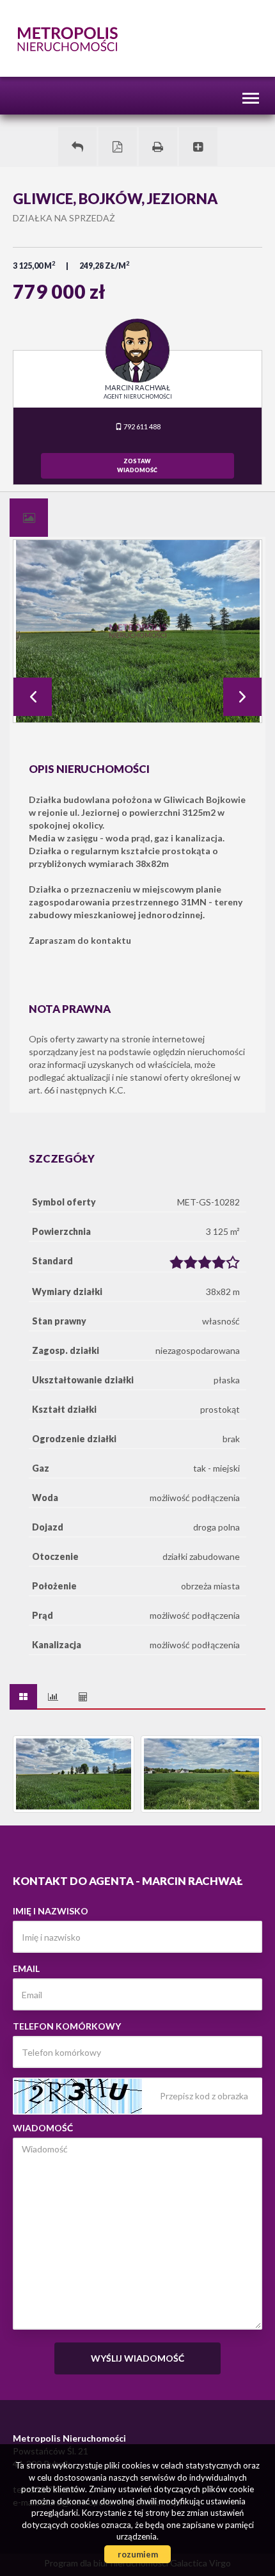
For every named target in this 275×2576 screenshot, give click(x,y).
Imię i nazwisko (51, 1911)
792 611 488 (141, 426)
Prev (33, 697)
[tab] (29, 518)
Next (242, 697)
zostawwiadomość (137, 465)
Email (26, 1968)
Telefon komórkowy (67, 2026)
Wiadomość (43, 2128)
